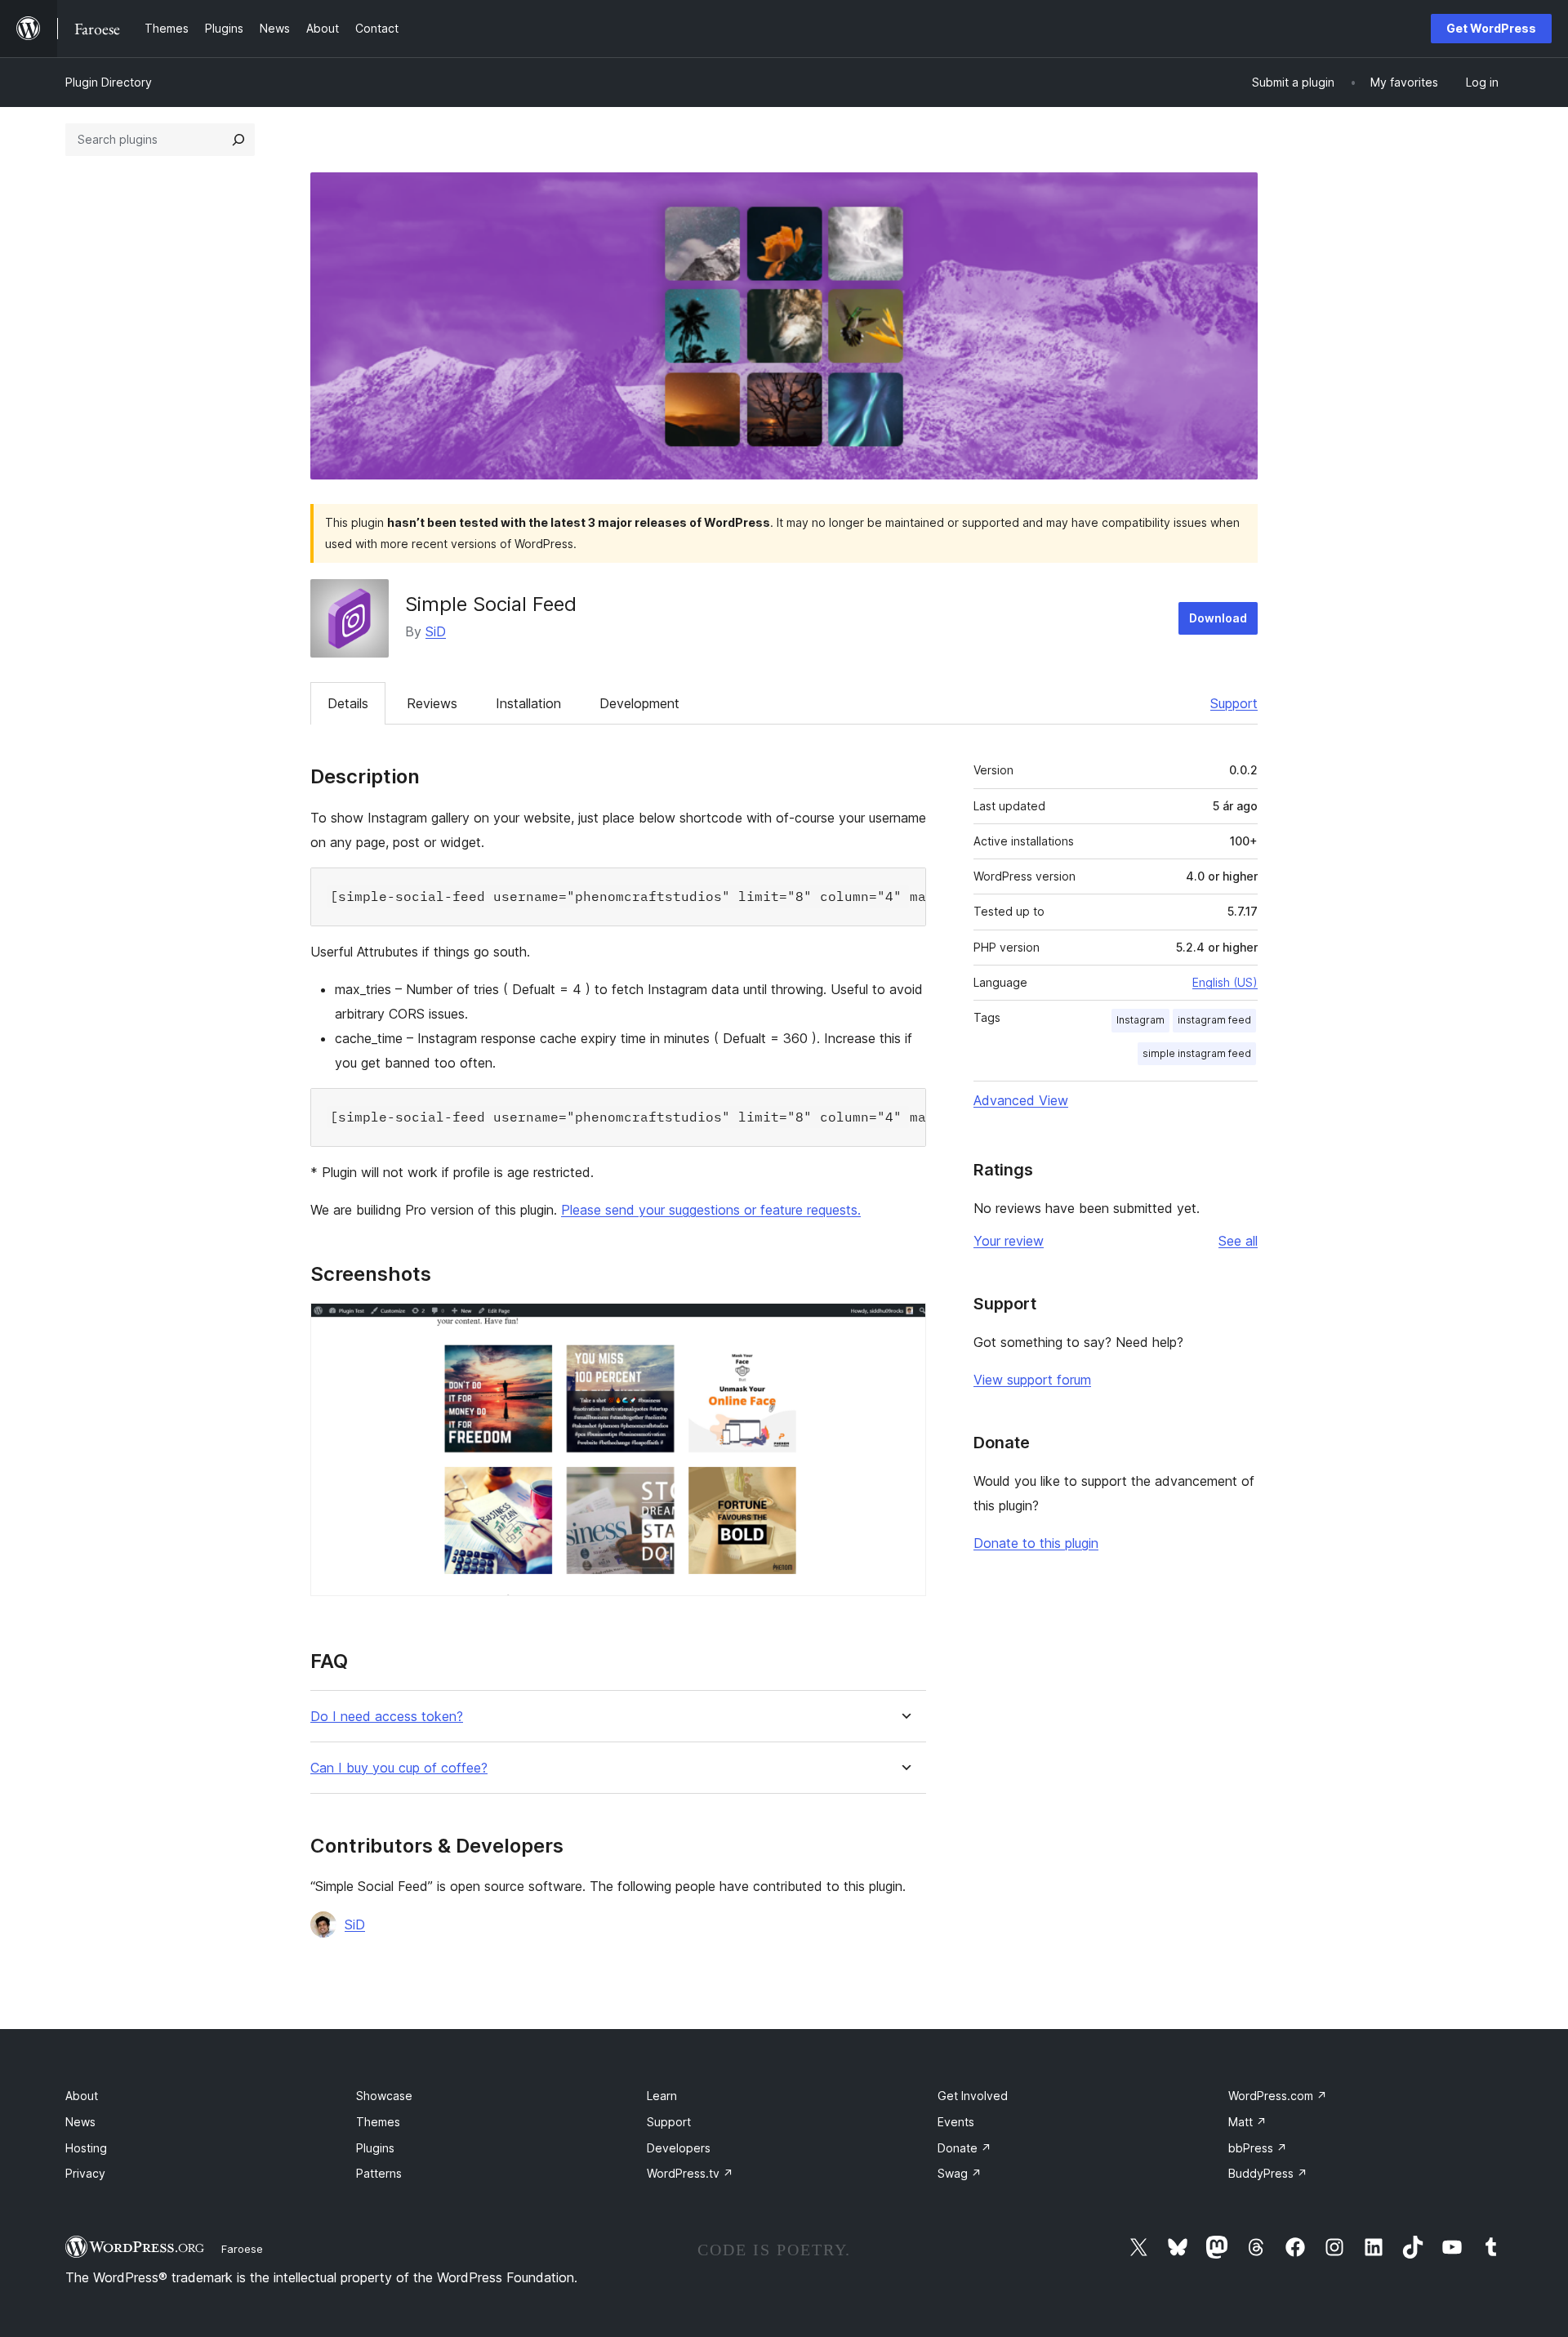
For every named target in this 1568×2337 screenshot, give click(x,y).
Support (1234, 703)
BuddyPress (1268, 2173)
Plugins (375, 2148)
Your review (1009, 1241)
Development (639, 703)
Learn (662, 2096)
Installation (528, 703)
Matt (1247, 2122)
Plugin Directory (109, 82)
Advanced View (1021, 1100)
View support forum (1032, 1380)
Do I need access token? (387, 1717)
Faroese (242, 2249)
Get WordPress (1491, 28)
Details (348, 703)
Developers (679, 2148)
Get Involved (973, 2096)
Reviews (432, 703)
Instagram (1140, 1020)
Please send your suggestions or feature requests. (711, 1210)
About (82, 2096)
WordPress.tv (690, 2173)
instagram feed (1214, 1020)
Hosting (86, 2148)
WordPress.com (1278, 2096)
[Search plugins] (238, 140)
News (80, 2122)
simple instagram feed (1197, 1053)
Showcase (384, 2096)
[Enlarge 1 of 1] (904, 1325)
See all (1238, 1241)
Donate (964, 2148)
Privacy (85, 2173)
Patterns (379, 2173)
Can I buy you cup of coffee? (399, 1768)
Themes (378, 2122)
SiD (436, 631)
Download (1218, 618)
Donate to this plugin (1036, 1543)
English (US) (1225, 982)
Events (956, 2122)
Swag (960, 2173)
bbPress (1258, 2148)
